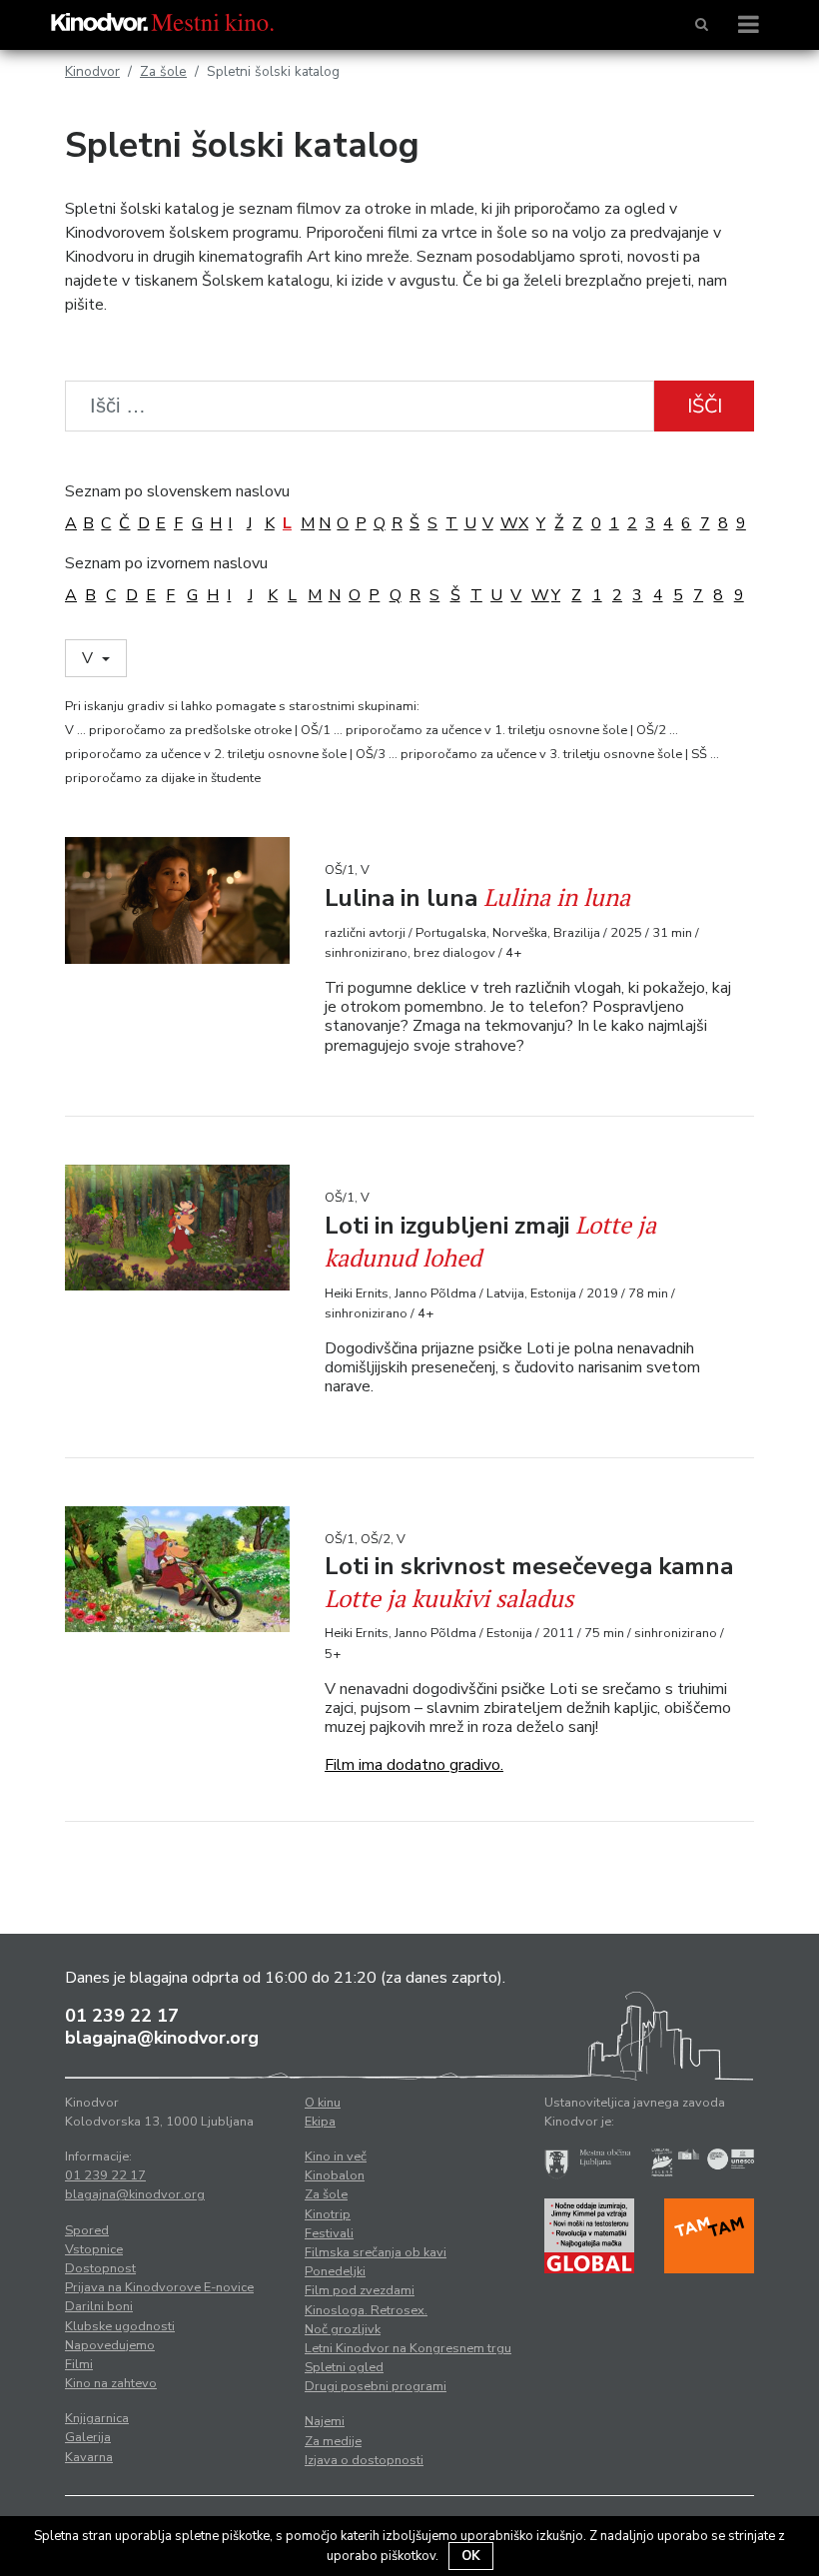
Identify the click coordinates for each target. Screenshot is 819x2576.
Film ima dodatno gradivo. (414, 1765)
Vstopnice (94, 2249)
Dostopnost (100, 2268)
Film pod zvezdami (360, 2290)
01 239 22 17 (122, 2016)
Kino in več (336, 2156)
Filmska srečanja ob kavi (376, 2252)
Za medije (333, 2441)
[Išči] (702, 25)
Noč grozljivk (343, 2329)
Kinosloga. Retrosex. (366, 2310)
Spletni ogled (344, 2367)
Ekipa (320, 2122)
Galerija (88, 2437)
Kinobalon (335, 2175)
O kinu (323, 2103)
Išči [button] (705, 406)
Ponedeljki (335, 2271)
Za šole (163, 71)
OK (471, 2556)
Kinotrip (328, 2214)
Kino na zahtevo (111, 2383)
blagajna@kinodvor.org (162, 2038)
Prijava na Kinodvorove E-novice (159, 2287)
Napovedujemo (110, 2345)
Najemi (325, 2421)
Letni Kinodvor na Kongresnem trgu (408, 2348)
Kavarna (89, 2457)
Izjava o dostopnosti (364, 2460)
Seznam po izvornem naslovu (166, 563)
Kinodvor (92, 71)
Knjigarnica (97, 2418)
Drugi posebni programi (376, 2386)
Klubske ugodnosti (120, 2326)
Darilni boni (99, 2306)
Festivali (329, 2233)
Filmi (79, 2364)
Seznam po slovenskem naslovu (177, 491)
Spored (87, 2230)
